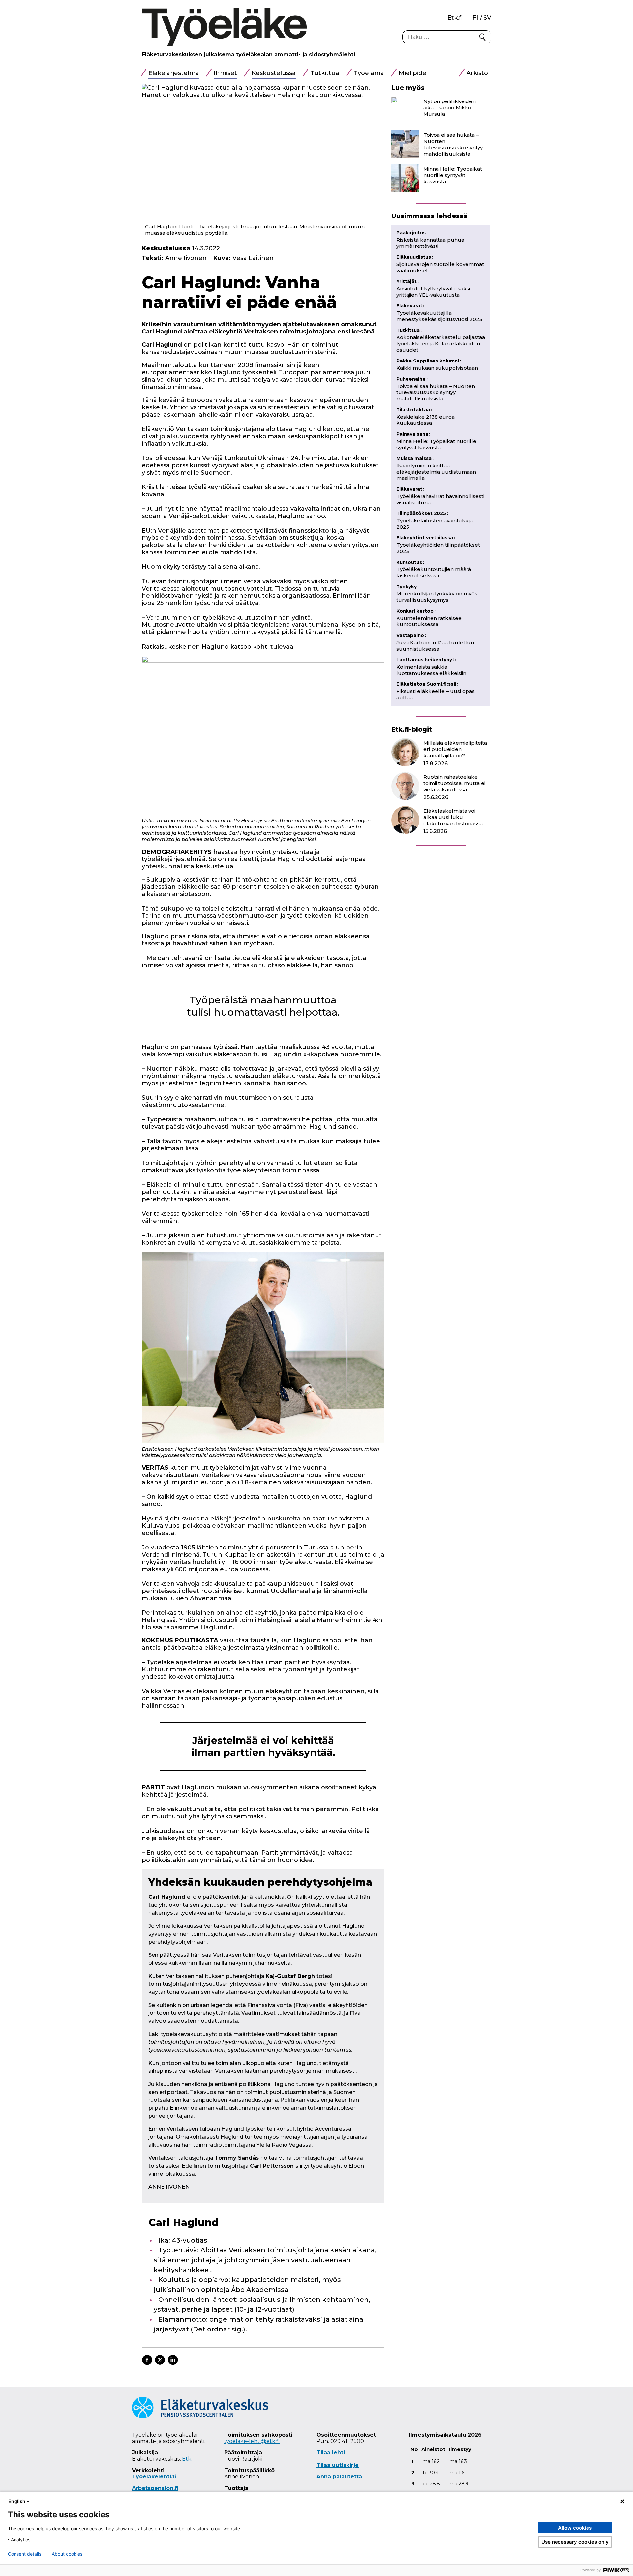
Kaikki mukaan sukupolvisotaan (437, 368)
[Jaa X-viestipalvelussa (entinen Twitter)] (160, 2360)
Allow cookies (575, 2528)
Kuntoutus (410, 562)
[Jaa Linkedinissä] (173, 2360)
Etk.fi (455, 18)
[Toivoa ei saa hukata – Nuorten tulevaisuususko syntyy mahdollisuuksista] (405, 144)
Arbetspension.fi (155, 2488)
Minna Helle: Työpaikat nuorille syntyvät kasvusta (453, 175)
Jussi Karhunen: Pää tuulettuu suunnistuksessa (435, 646)
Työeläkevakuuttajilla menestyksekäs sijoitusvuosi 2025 (439, 316)
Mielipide (412, 73)
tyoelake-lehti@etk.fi (252, 2441)
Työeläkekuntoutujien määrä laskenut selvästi (434, 572)
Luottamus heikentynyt (426, 660)
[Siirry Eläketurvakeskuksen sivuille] (200, 2417)
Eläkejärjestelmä (174, 73)
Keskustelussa (274, 73)
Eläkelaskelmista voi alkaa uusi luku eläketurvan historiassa (453, 817)
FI (475, 18)
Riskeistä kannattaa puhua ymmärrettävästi (430, 243)
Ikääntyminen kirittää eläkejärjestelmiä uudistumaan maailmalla (436, 472)
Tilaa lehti (331, 2453)
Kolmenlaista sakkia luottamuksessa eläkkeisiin (431, 670)
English (17, 2501)
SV (487, 18)
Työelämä (369, 73)
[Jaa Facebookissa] (147, 2360)
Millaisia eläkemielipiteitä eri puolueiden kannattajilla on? (455, 749)
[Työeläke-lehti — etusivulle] (224, 27)
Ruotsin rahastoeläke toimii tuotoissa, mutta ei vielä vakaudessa (454, 783)
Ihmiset (225, 73)
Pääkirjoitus (412, 233)
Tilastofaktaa (414, 410)
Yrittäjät (407, 281)
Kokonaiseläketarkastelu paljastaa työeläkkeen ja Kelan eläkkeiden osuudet (441, 344)
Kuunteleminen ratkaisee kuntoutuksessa (429, 621)
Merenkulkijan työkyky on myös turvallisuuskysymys (437, 597)
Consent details (25, 2554)
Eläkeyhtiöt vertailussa (426, 538)
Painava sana (413, 434)
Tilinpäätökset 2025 (422, 513)
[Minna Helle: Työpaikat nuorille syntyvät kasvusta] (405, 178)
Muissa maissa (415, 458)
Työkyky (407, 587)
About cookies (67, 2554)
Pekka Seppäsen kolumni (429, 361)
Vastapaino (411, 635)
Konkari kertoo (416, 611)
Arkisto (477, 73)
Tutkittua (325, 73)
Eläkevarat (410, 306)
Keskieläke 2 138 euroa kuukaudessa (425, 420)
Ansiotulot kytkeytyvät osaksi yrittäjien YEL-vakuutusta (433, 292)
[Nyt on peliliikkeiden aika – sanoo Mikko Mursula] (405, 111)
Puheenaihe (412, 379)
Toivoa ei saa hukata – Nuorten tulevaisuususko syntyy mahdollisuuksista (453, 144)
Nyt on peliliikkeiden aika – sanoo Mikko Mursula (450, 108)
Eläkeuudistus (415, 257)
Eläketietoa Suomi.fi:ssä (427, 684)
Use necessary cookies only (575, 2542)
